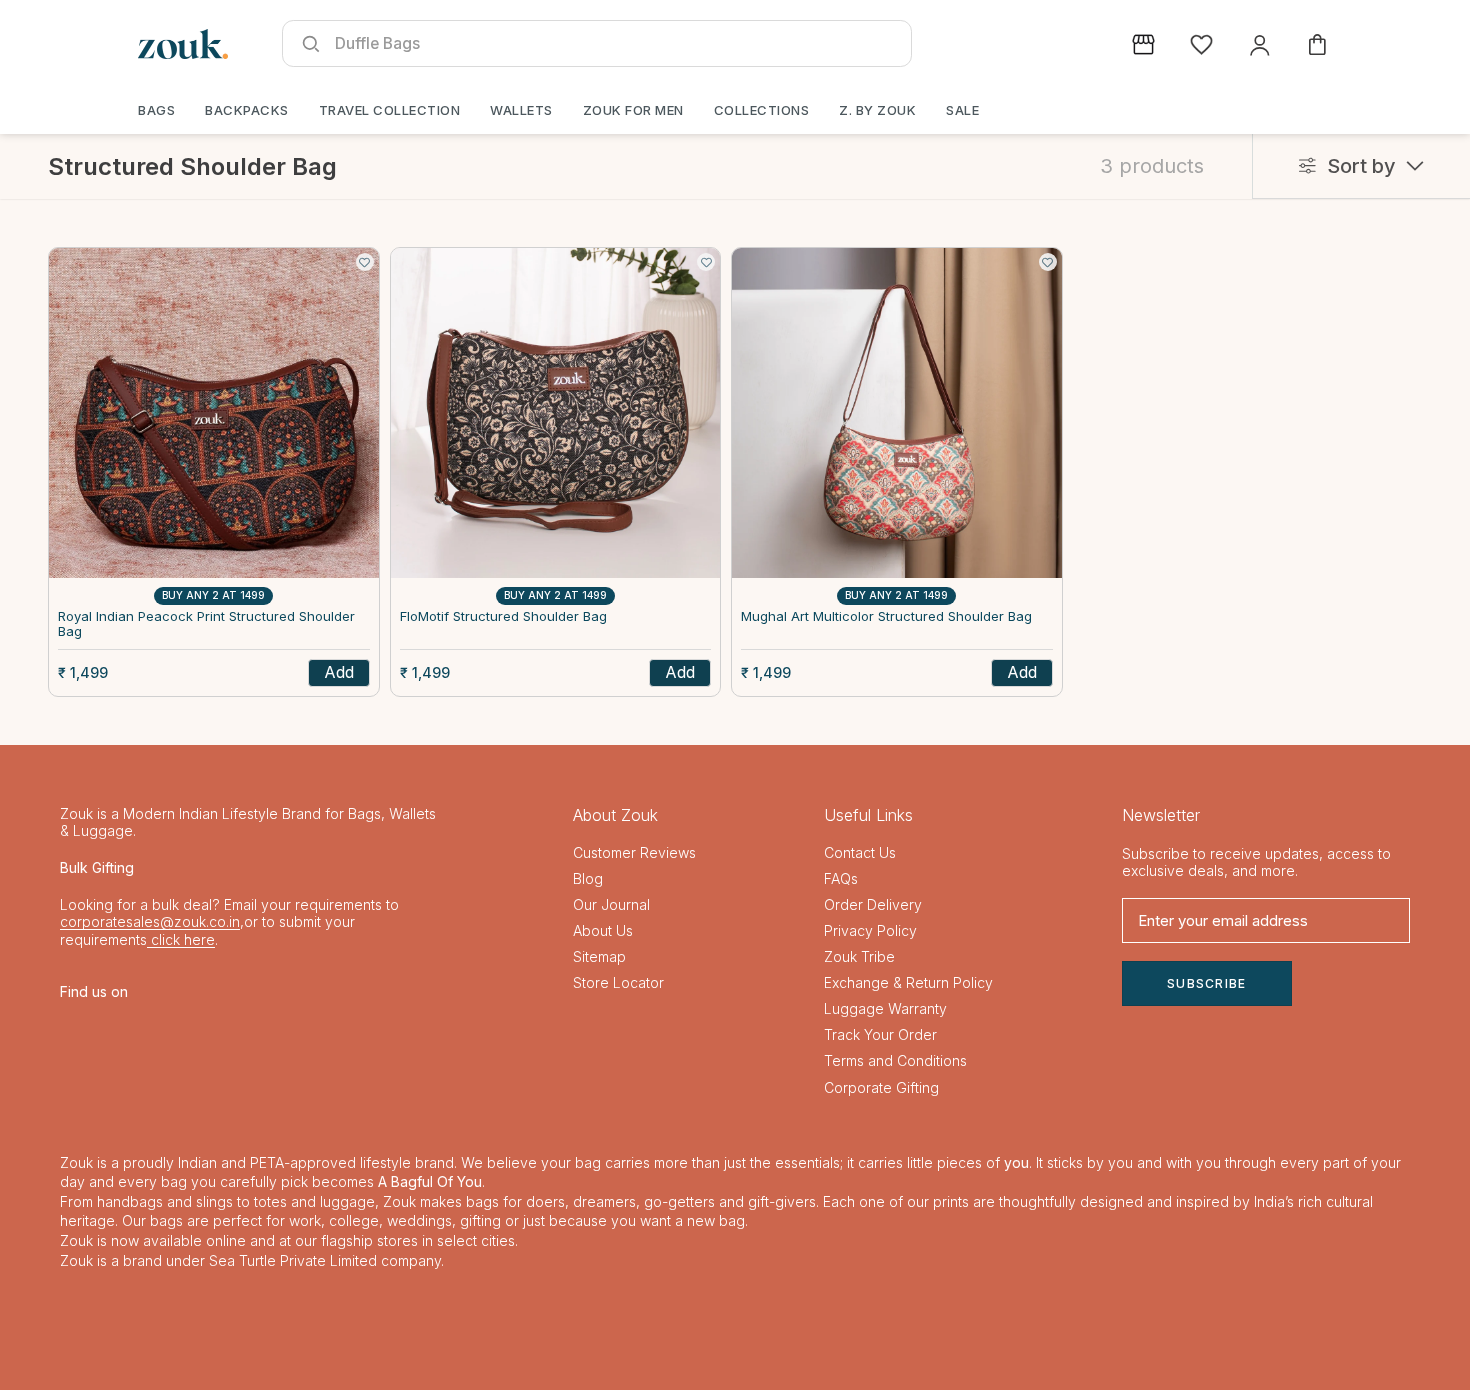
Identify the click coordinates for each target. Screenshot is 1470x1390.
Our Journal (611, 904)
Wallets (521, 110)
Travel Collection (390, 110)
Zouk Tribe (859, 956)
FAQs (841, 878)
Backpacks (247, 110)
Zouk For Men (633, 110)
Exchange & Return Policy (908, 982)
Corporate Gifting (881, 1087)
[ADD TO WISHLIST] (365, 262)
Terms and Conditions (895, 1060)
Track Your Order (880, 1034)
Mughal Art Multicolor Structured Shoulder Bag (886, 616)
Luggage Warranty (885, 1008)
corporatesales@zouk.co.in (150, 921)
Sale (962, 110)
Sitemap (599, 956)
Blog (588, 878)
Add (339, 672)
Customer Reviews (634, 852)
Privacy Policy (870, 930)
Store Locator (618, 982)
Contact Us (860, 852)
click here (181, 939)
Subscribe (1207, 983)
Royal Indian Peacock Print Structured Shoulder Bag (206, 624)
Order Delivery (873, 904)
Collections (762, 110)
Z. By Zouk (877, 110)
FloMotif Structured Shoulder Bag (503, 616)
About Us (603, 930)
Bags (156, 110)
